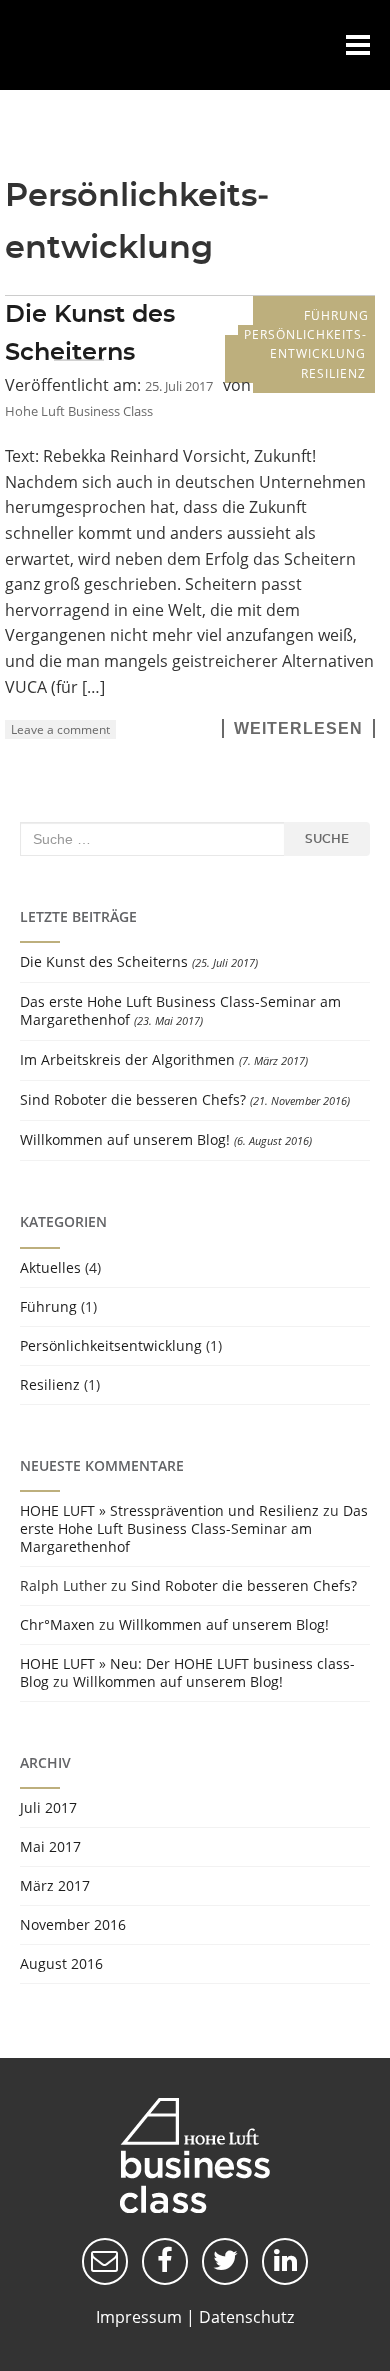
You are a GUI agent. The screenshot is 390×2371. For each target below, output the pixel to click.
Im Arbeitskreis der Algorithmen (127, 1059)
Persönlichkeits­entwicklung (305, 344)
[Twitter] (225, 2261)
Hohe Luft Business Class (52, 45)
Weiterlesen (298, 728)
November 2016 (73, 1924)
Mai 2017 (50, 1846)
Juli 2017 (48, 1807)
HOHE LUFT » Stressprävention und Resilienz (169, 1510)
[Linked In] (285, 2261)
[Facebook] (165, 2261)
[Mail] (105, 2261)
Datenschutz (246, 2317)
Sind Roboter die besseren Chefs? (133, 1099)
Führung (336, 315)
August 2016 (61, 1963)
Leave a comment (60, 729)
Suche (327, 839)
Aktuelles (50, 1267)
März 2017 (55, 1885)
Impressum (139, 2317)
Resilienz (333, 373)
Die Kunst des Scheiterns (104, 961)
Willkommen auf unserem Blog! (125, 1139)
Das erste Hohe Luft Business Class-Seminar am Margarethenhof (180, 1010)
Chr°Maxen (57, 1624)
